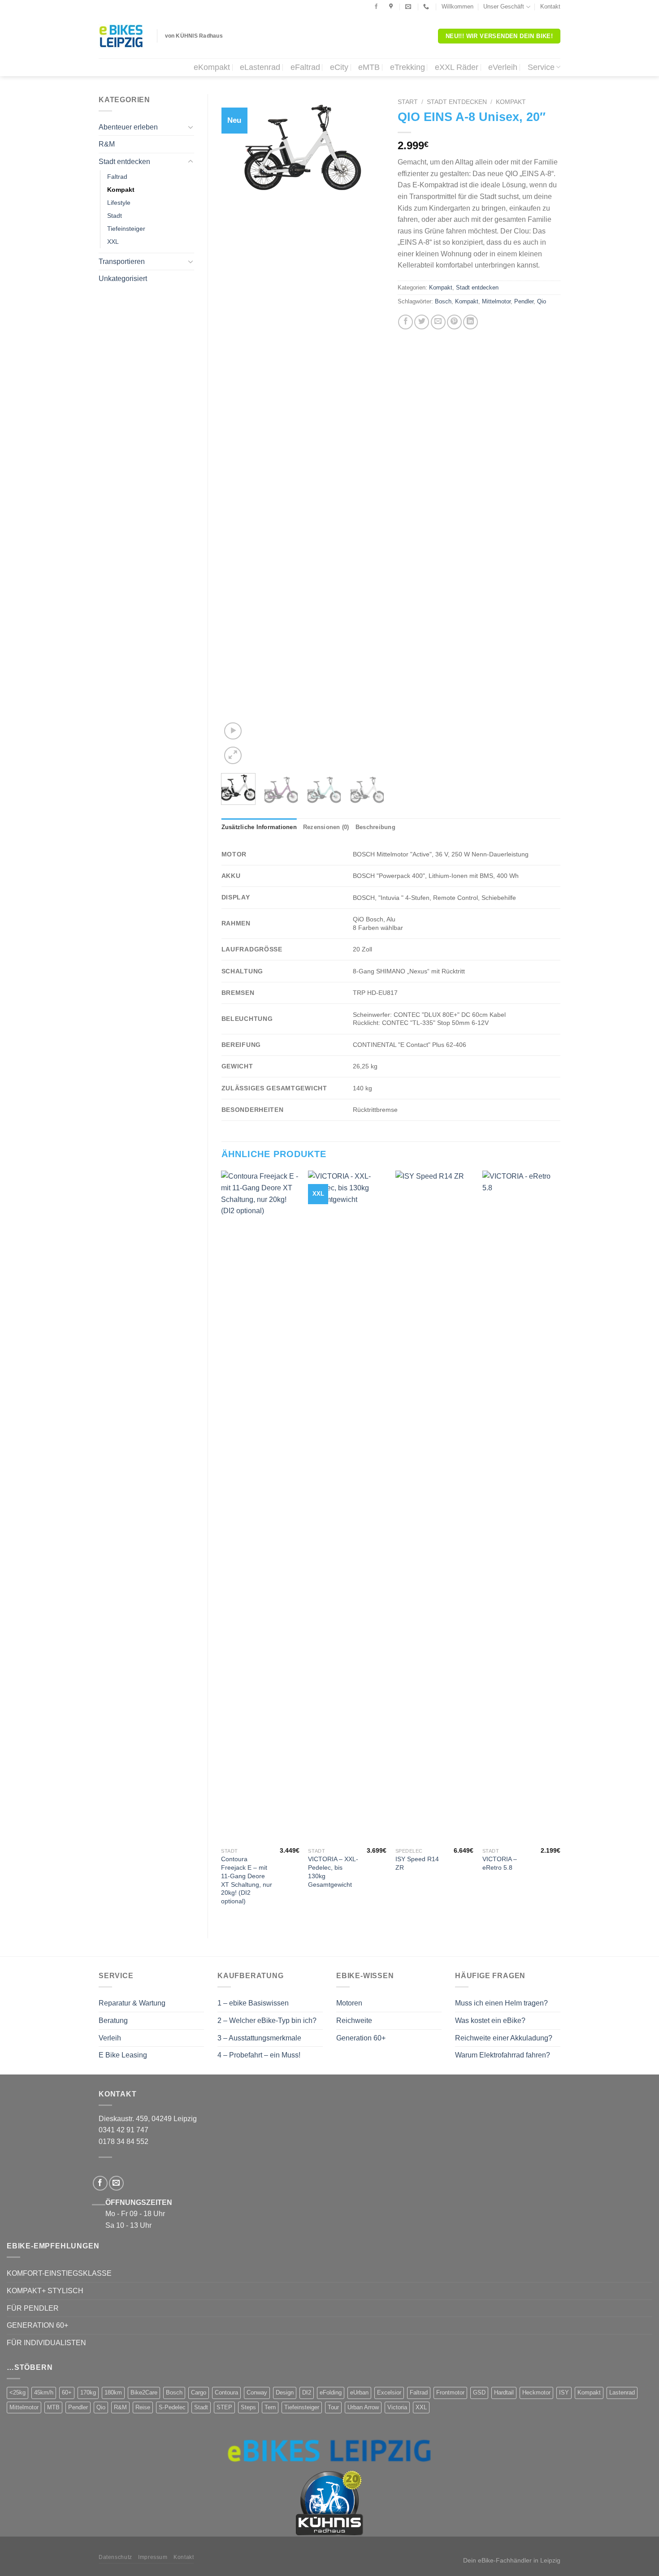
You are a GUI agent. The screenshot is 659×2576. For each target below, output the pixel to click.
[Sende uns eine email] (116, 2183)
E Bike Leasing (123, 2055)
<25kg (17, 2392)
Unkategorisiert (123, 279)
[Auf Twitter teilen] (422, 322)
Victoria (397, 2407)
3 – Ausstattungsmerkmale (259, 2038)
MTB (53, 2407)
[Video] (233, 731)
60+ (67, 2392)
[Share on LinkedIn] (470, 322)
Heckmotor (536, 2392)
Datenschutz (115, 2557)
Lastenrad (622, 2392)
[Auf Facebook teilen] (405, 322)
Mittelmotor (496, 301)
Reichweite (354, 2021)
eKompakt (212, 67)
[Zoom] (233, 755)
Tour (333, 2407)
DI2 (307, 2392)
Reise (143, 2407)
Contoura (226, 2392)
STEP (224, 2407)
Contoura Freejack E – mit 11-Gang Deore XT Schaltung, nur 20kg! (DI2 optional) (247, 1880)
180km (113, 2392)
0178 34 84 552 (124, 2142)
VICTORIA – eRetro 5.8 (500, 1863)
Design (285, 2392)
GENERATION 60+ (37, 2325)
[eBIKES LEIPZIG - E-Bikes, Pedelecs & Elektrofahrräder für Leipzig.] (121, 36)
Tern (270, 2407)
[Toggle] (191, 127)
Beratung (113, 2021)
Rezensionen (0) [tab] (326, 827)
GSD (479, 2392)
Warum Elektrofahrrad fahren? (503, 2055)
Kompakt (121, 190)
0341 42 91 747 (124, 2130)
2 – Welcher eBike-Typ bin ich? (267, 2021)
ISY (564, 2392)
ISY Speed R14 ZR (417, 1863)
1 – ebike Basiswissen (253, 2003)
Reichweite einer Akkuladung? (504, 2038)
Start (408, 102)
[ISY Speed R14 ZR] (435, 1507)
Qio (542, 301)
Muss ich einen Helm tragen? (501, 2003)
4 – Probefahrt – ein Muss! (259, 2055)
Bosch (443, 301)
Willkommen (457, 6)
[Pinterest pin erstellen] (454, 322)
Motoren (349, 2003)
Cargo (199, 2392)
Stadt (115, 216)
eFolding (331, 2392)
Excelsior (389, 2392)
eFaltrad (305, 67)
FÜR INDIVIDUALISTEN (46, 2343)
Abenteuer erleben (128, 127)
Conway (257, 2392)
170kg (88, 2392)
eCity (339, 67)
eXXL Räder (457, 67)
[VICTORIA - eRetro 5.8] (522, 1507)
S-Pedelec (172, 2407)
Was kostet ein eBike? (490, 2021)
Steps (248, 2407)
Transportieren (122, 261)
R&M (107, 144)
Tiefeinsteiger (126, 229)
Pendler (524, 301)
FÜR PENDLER (33, 2308)
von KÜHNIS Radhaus (194, 36)
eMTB (369, 67)
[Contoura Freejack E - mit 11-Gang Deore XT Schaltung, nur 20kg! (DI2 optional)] (260, 1507)
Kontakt (550, 6)
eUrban (359, 2392)
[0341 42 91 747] (427, 7)
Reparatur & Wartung (132, 2003)
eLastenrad (260, 67)
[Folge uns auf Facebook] (376, 7)
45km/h (44, 2392)
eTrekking (408, 67)
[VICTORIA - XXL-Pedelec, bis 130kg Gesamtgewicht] (347, 1507)
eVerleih (503, 67)
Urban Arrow (363, 2407)
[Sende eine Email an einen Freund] (438, 322)
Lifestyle (119, 203)
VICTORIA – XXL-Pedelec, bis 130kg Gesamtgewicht (333, 1871)
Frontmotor (450, 2392)
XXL (113, 242)
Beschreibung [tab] (375, 827)
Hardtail (504, 2392)
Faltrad (117, 177)
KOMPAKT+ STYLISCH (45, 2291)
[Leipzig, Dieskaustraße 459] (392, 7)
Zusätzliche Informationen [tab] (259, 827)
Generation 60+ (361, 2038)
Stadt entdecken (124, 162)
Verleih (110, 2038)
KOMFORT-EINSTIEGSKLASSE (59, 2273)
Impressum (153, 2557)
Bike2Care (144, 2392)
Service (541, 67)
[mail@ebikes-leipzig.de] (409, 7)
